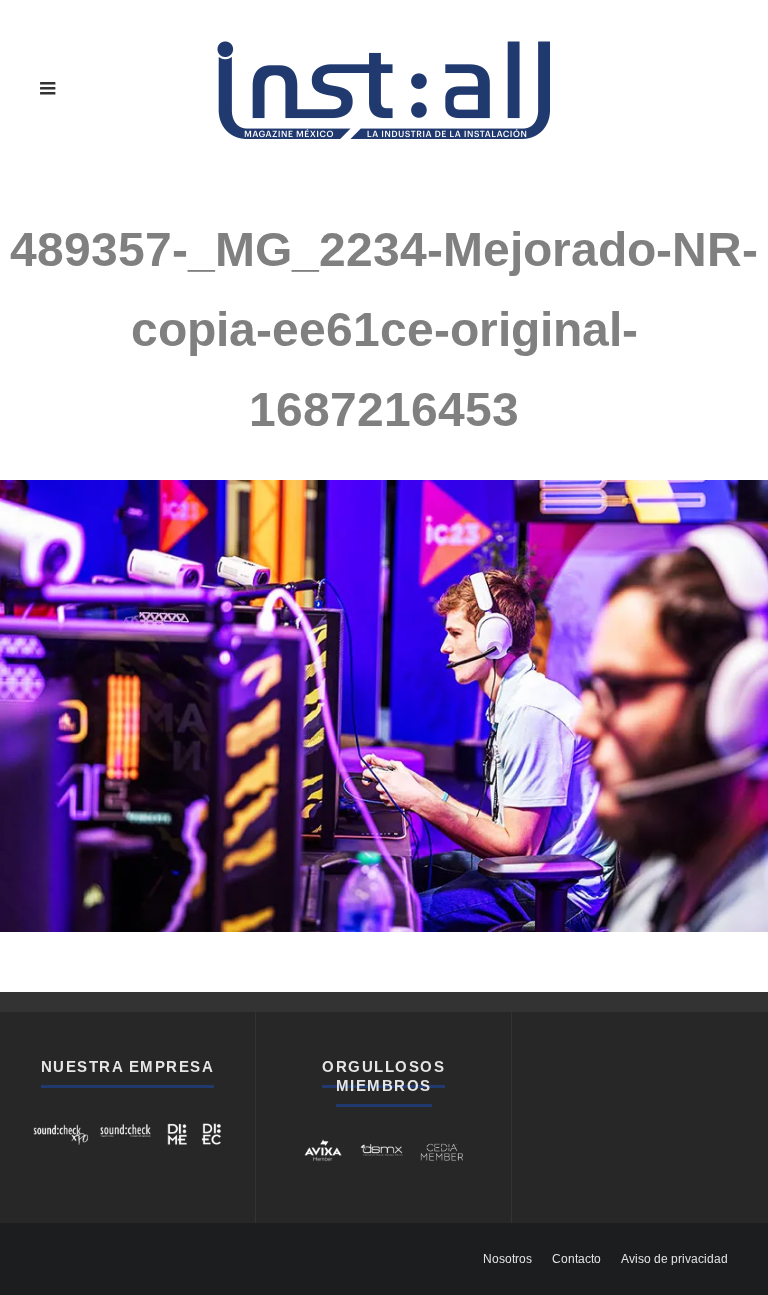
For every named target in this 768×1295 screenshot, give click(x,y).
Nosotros (507, 1259)
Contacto (576, 1259)
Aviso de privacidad (674, 1259)
